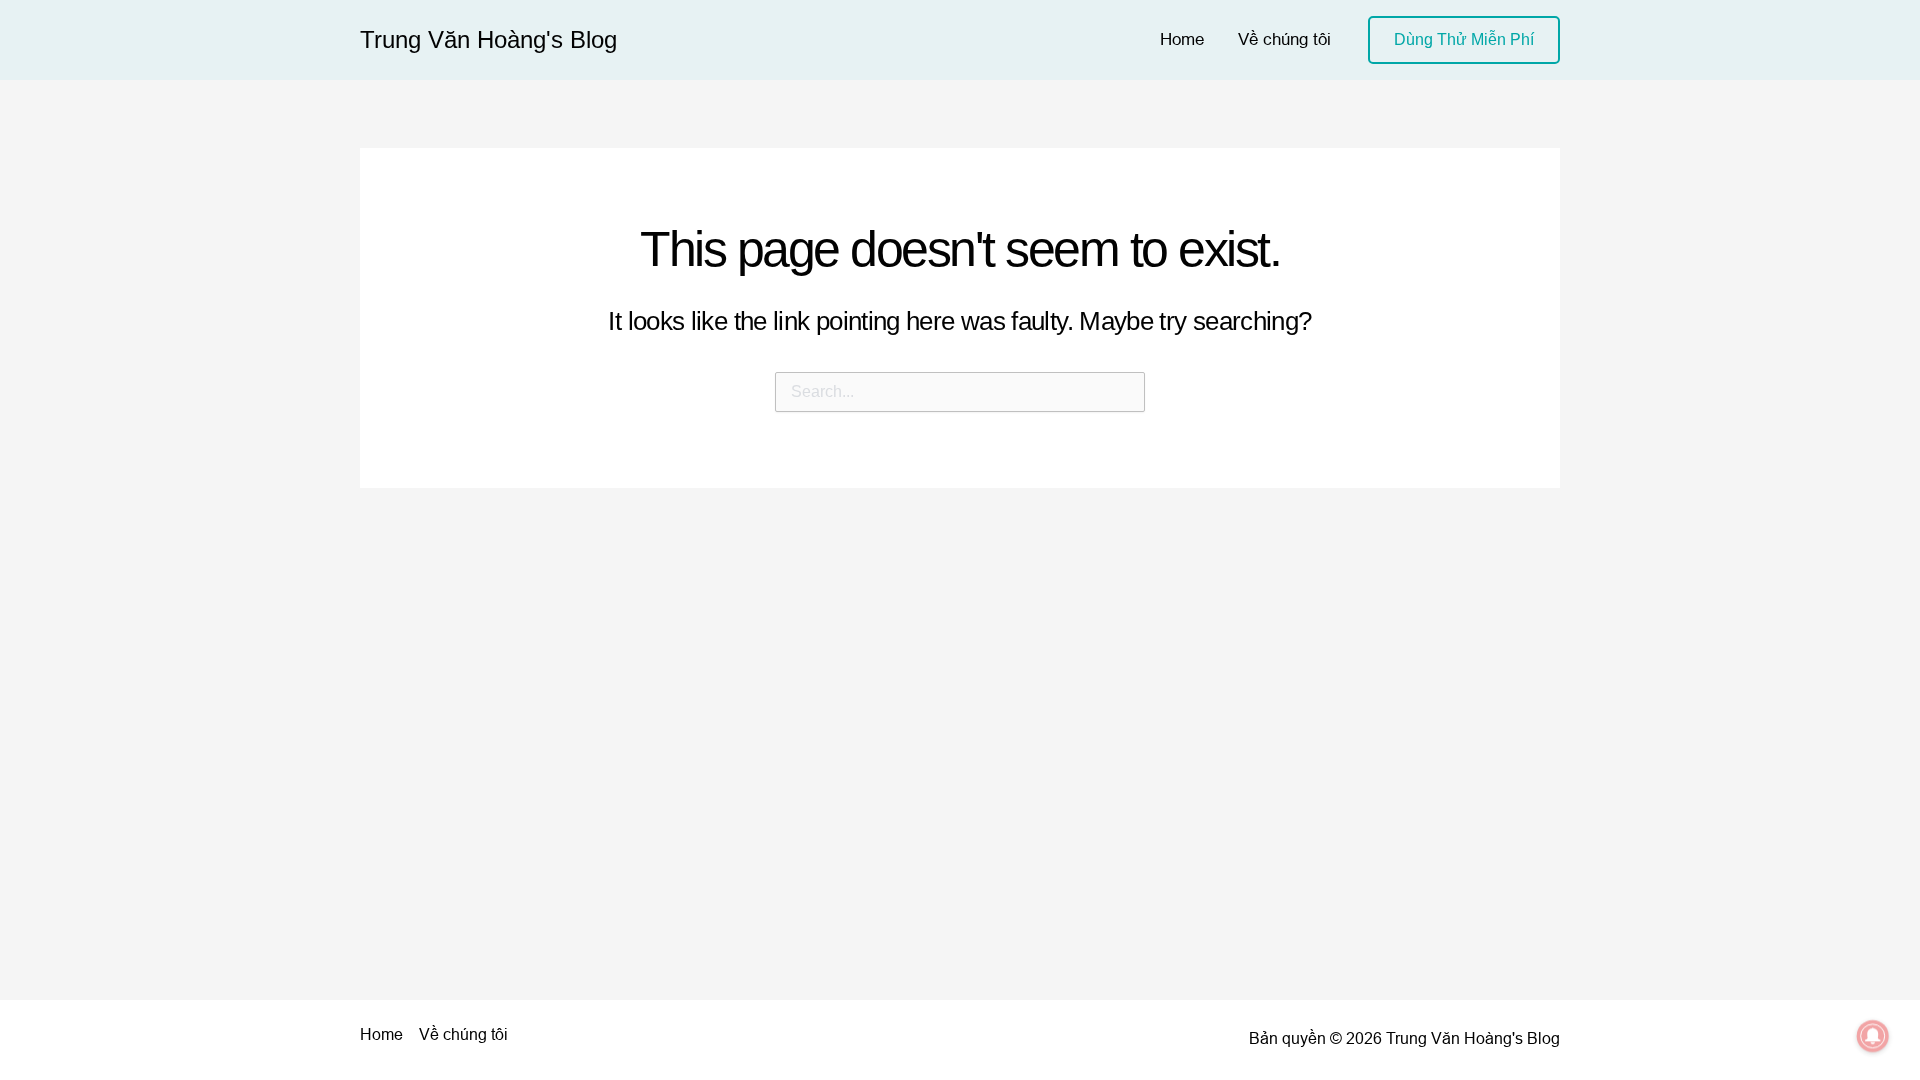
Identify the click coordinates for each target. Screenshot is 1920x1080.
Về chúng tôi (1284, 39)
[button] (1464, 40)
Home (1182, 39)
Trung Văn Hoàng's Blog (488, 39)
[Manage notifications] (1873, 1036)
